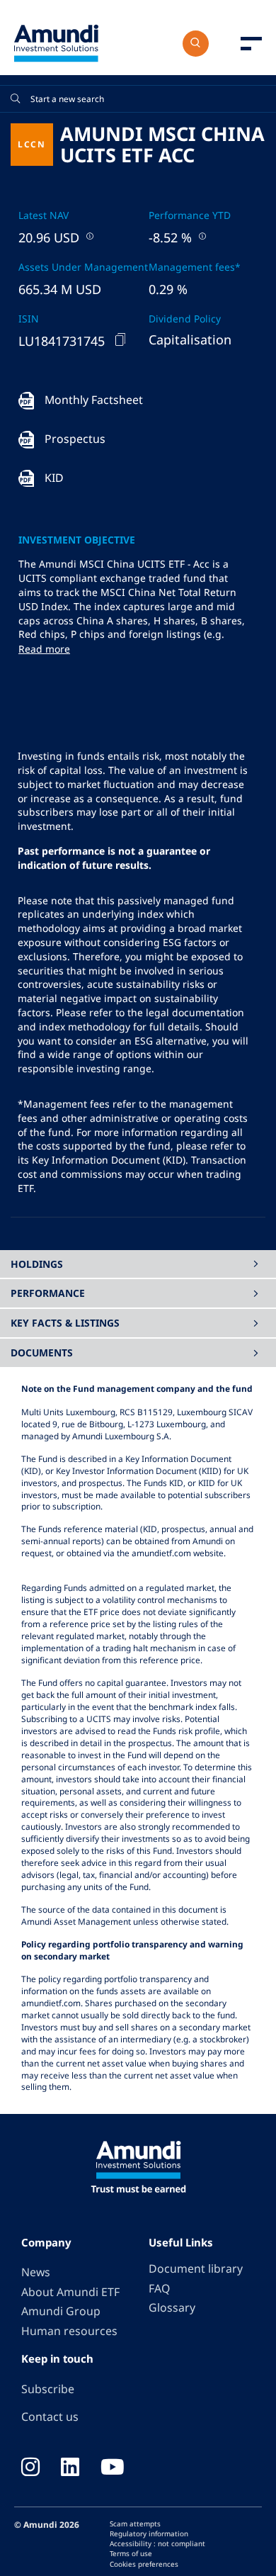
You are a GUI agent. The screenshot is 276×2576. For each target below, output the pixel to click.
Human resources (69, 2331)
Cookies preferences (144, 2564)
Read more (44, 649)
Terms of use (131, 2553)
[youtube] (113, 2468)
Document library (196, 2268)
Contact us (50, 2417)
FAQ (159, 2288)
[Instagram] (30, 2468)
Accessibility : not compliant (157, 2543)
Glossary (172, 2307)
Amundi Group (61, 2311)
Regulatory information (149, 2533)
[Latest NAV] (88, 236)
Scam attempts (135, 2524)
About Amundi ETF (70, 2292)
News (36, 2272)
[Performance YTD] (201, 236)
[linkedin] (70, 2468)
